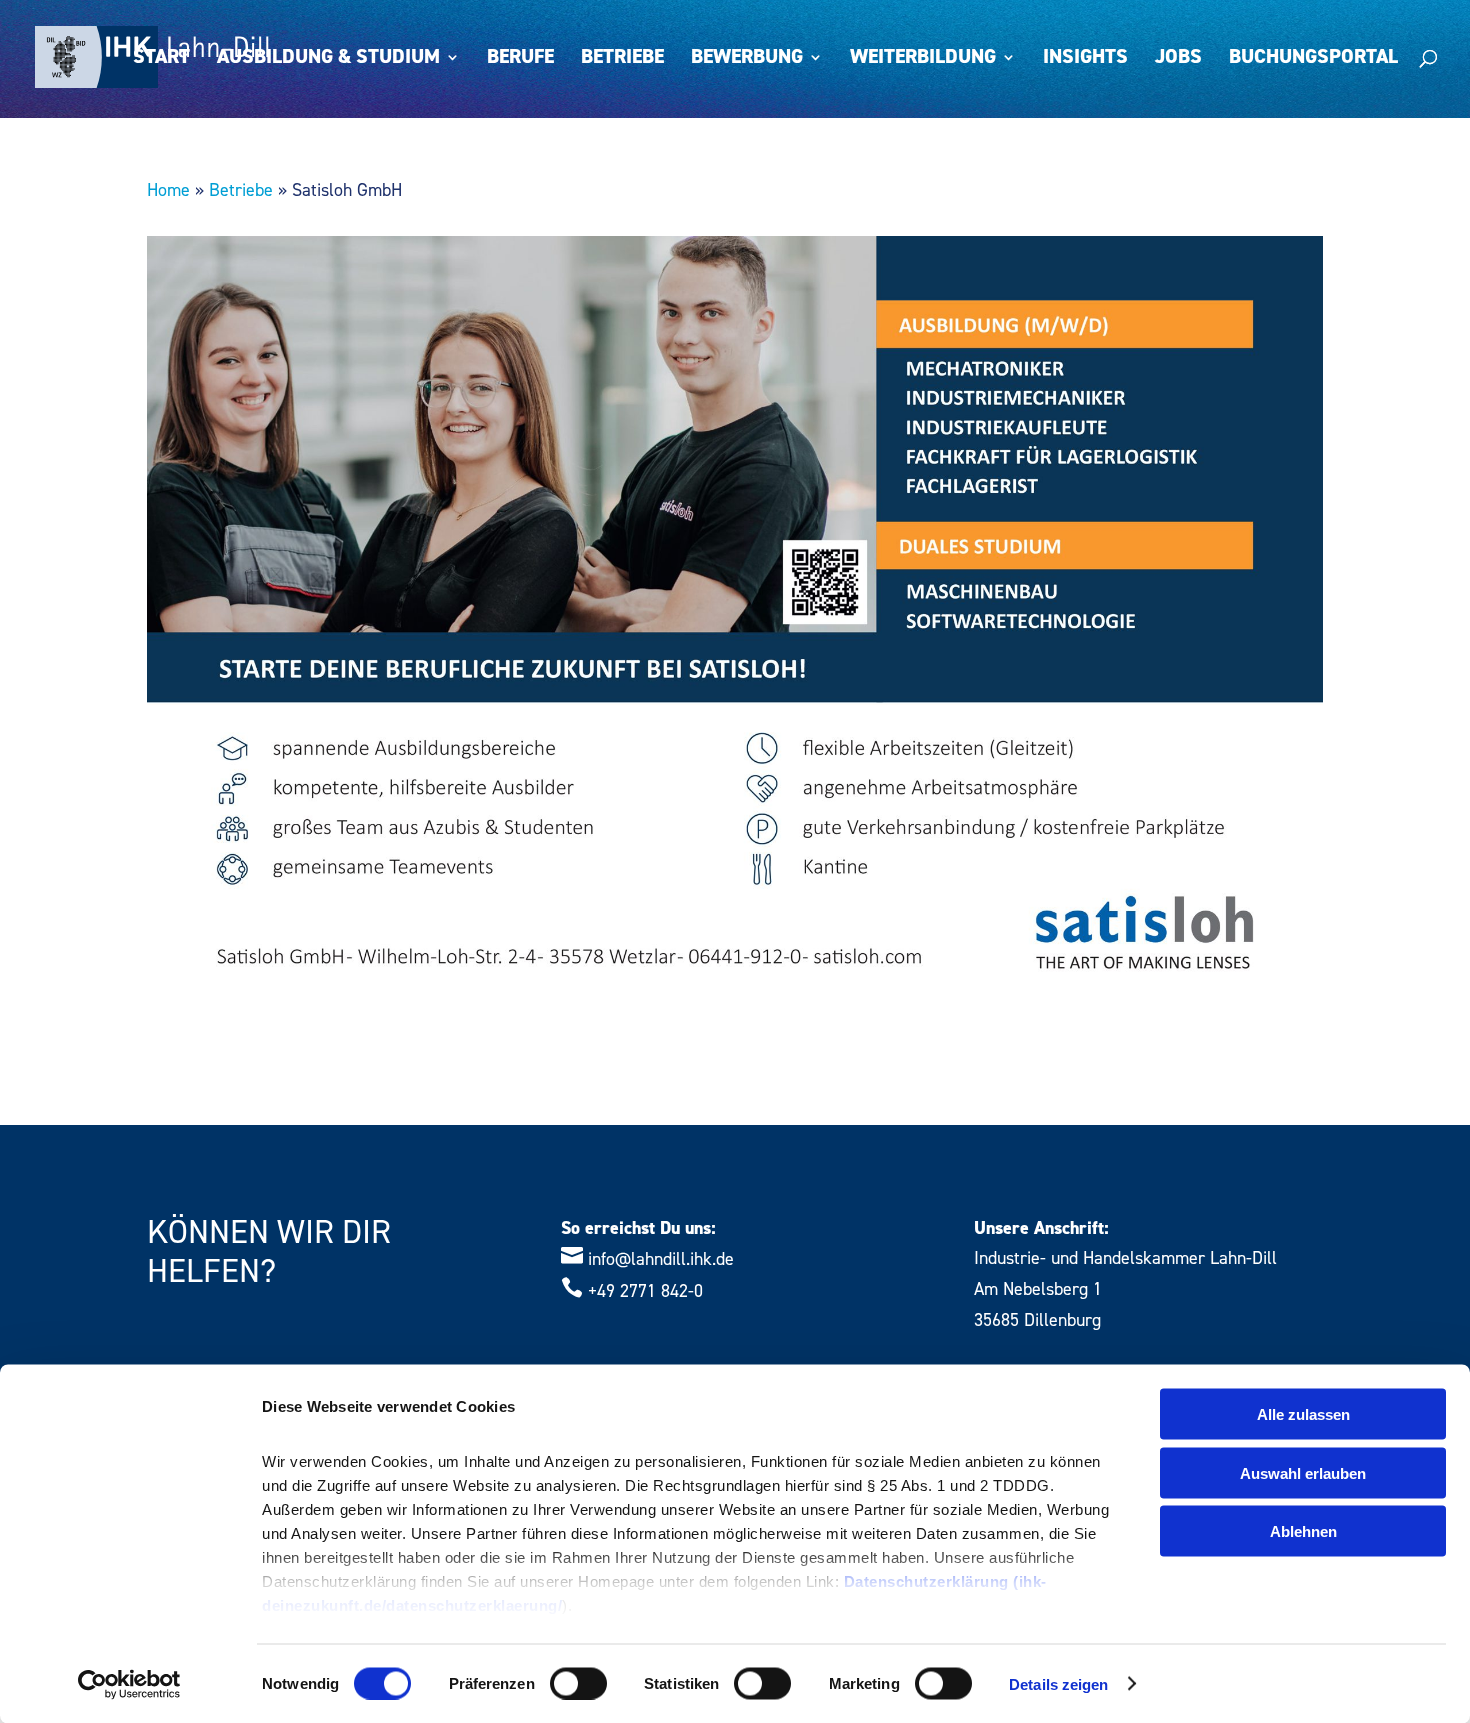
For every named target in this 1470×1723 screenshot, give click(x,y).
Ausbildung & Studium (328, 59)
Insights (1085, 59)
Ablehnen (1303, 1531)
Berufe (520, 59)
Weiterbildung (923, 59)
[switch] (578, 1683)
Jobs (1178, 59)
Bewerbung (747, 59)
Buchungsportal (1313, 59)
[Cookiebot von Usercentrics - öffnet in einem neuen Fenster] (129, 1684)
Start (161, 59)
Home (168, 190)
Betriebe (622, 59)
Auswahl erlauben (1303, 1472)
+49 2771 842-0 (645, 1291)
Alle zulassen (1303, 1414)
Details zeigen (1058, 1683)
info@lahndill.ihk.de (661, 1259)
